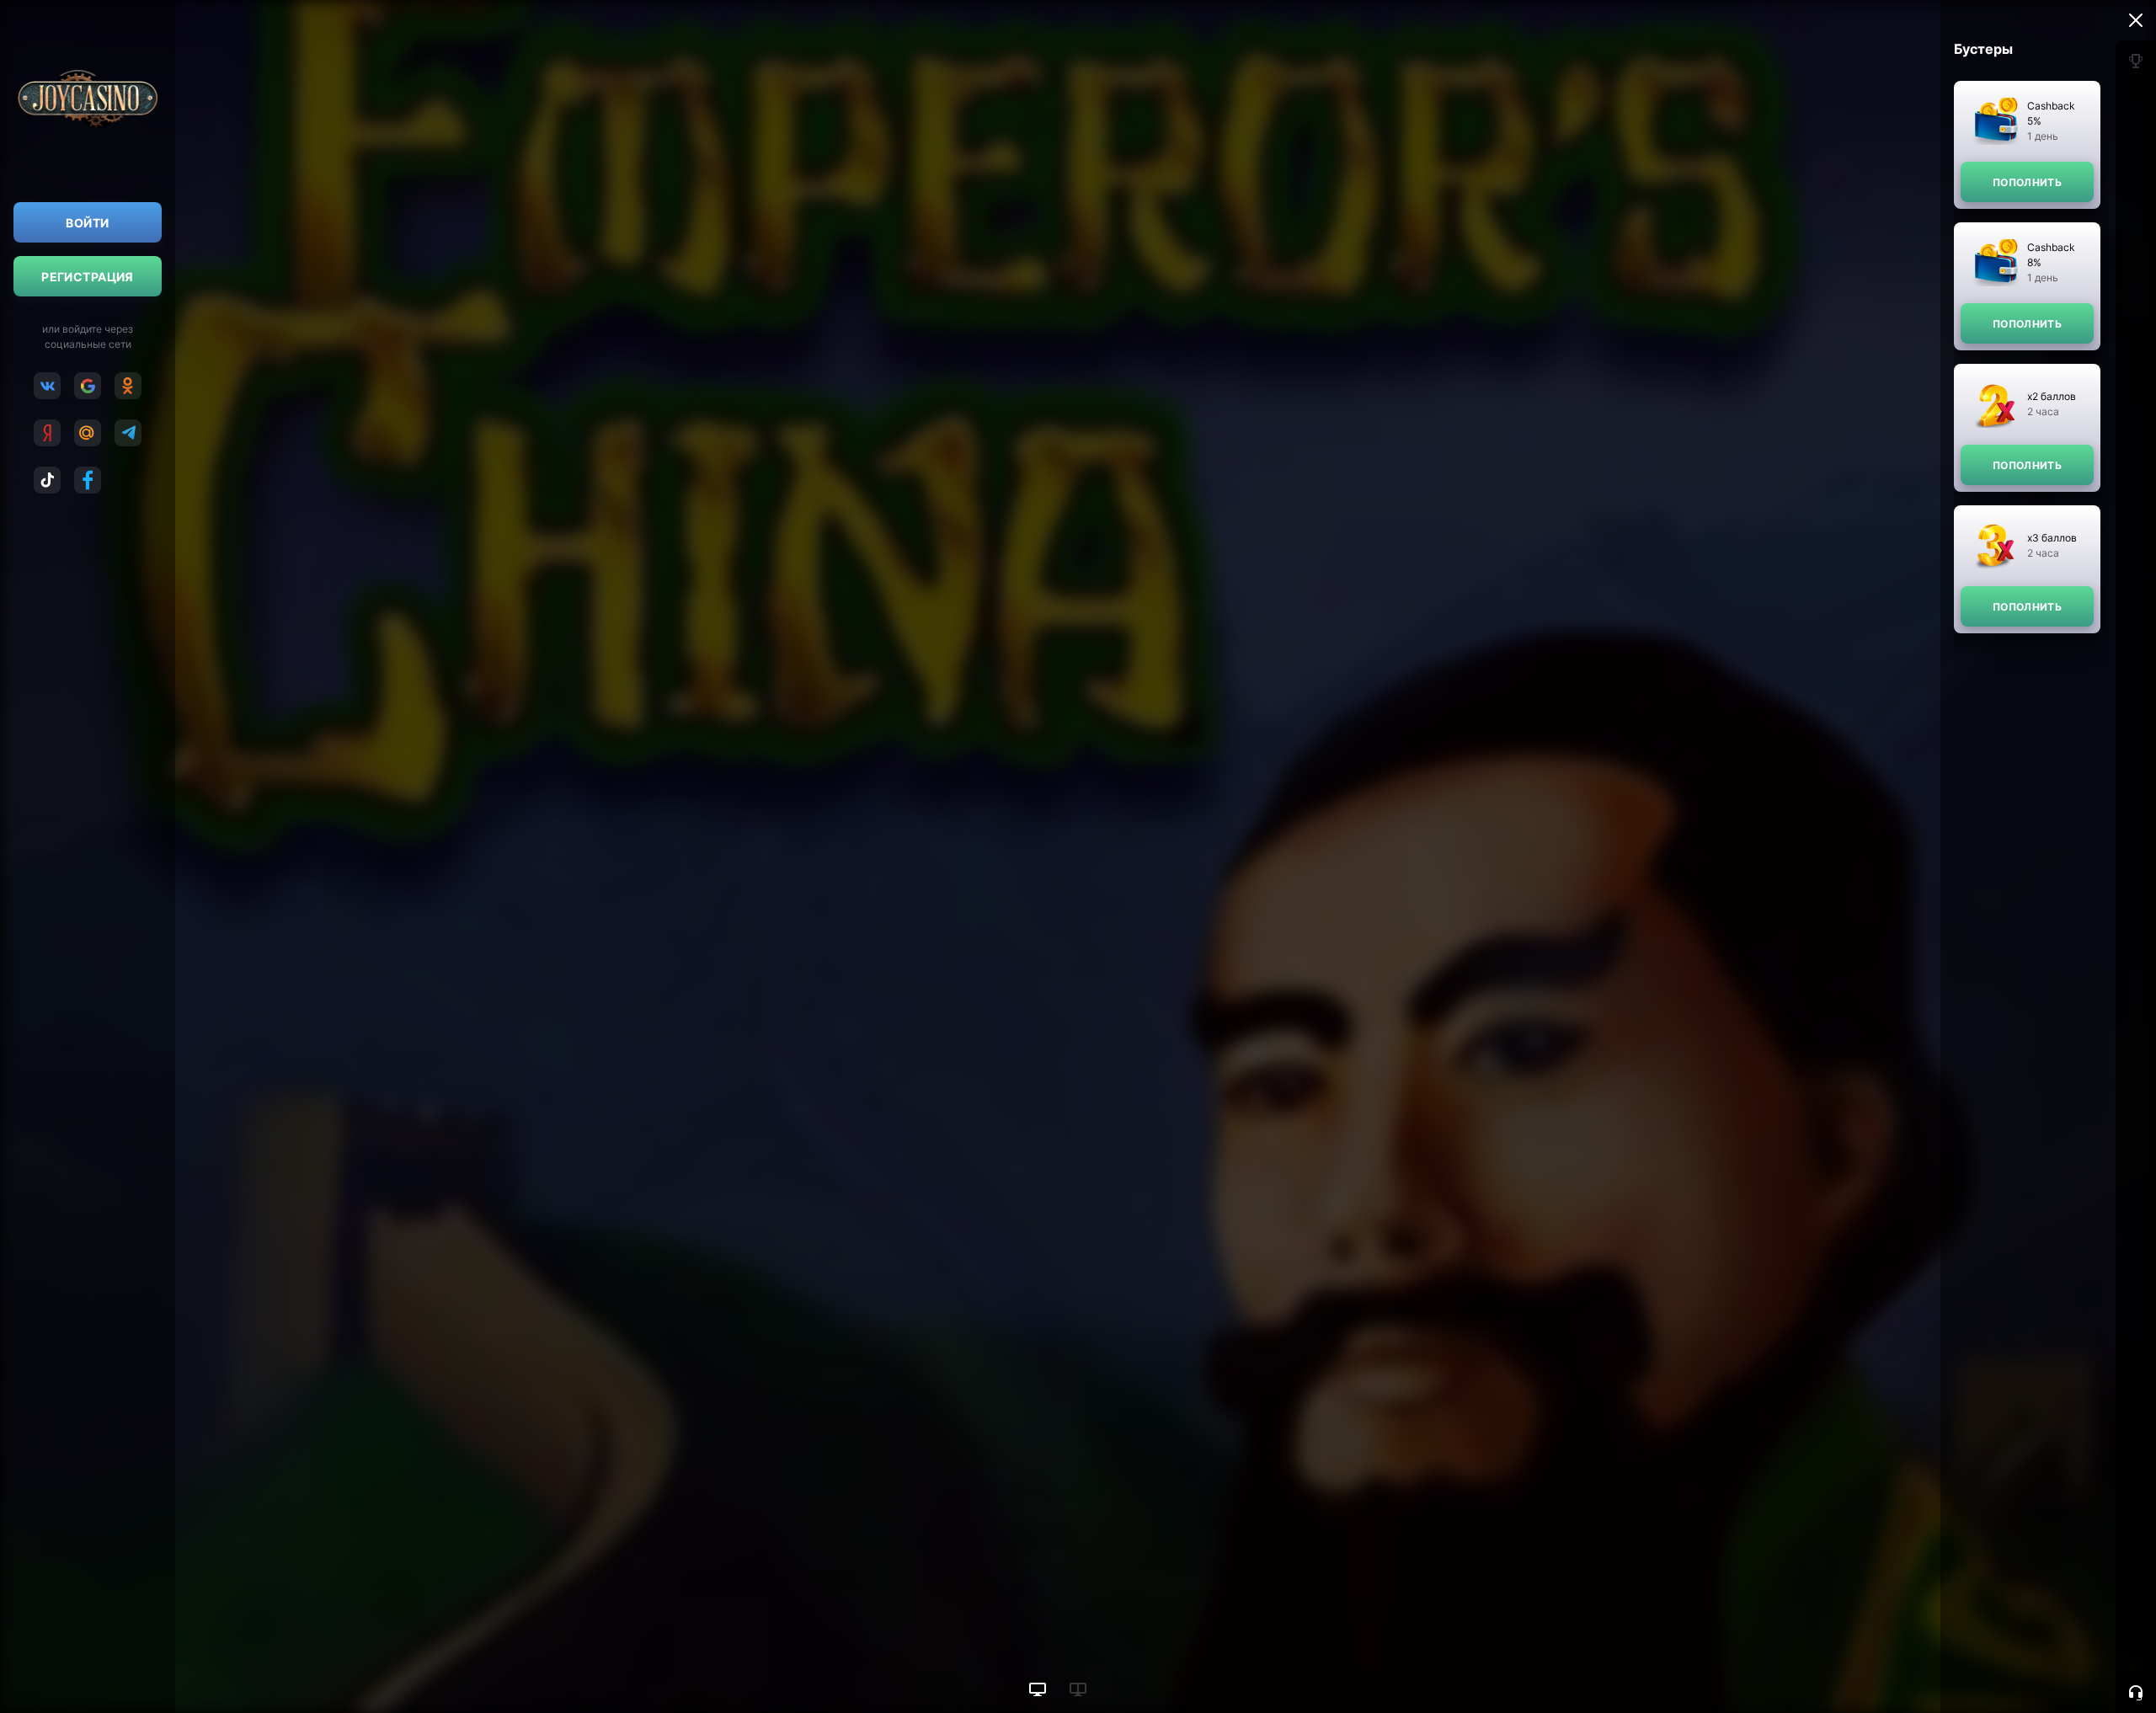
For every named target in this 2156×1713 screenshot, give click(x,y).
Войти (87, 223)
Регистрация (88, 277)
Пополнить (2027, 182)
